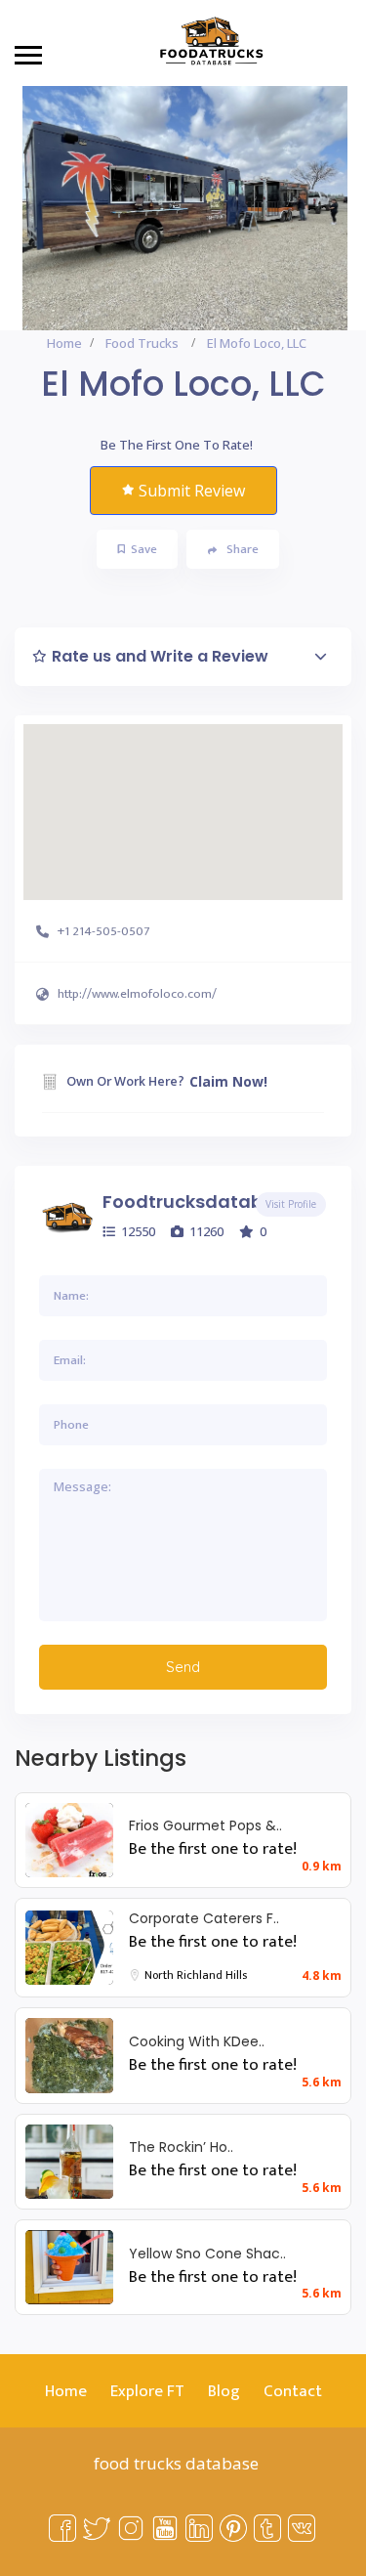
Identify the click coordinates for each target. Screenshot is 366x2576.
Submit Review (192, 491)
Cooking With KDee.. (197, 2041)
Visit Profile (291, 1204)
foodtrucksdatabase (199, 1202)
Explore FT (147, 2391)
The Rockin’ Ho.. (181, 2147)
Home (64, 343)
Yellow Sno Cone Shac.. (207, 2254)
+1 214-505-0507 (103, 931)
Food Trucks (142, 343)
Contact (293, 2391)
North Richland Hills (196, 1975)
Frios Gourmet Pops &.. (205, 1825)
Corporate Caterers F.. (204, 1918)
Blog (224, 2391)
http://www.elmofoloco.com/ (137, 994)
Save (144, 549)
